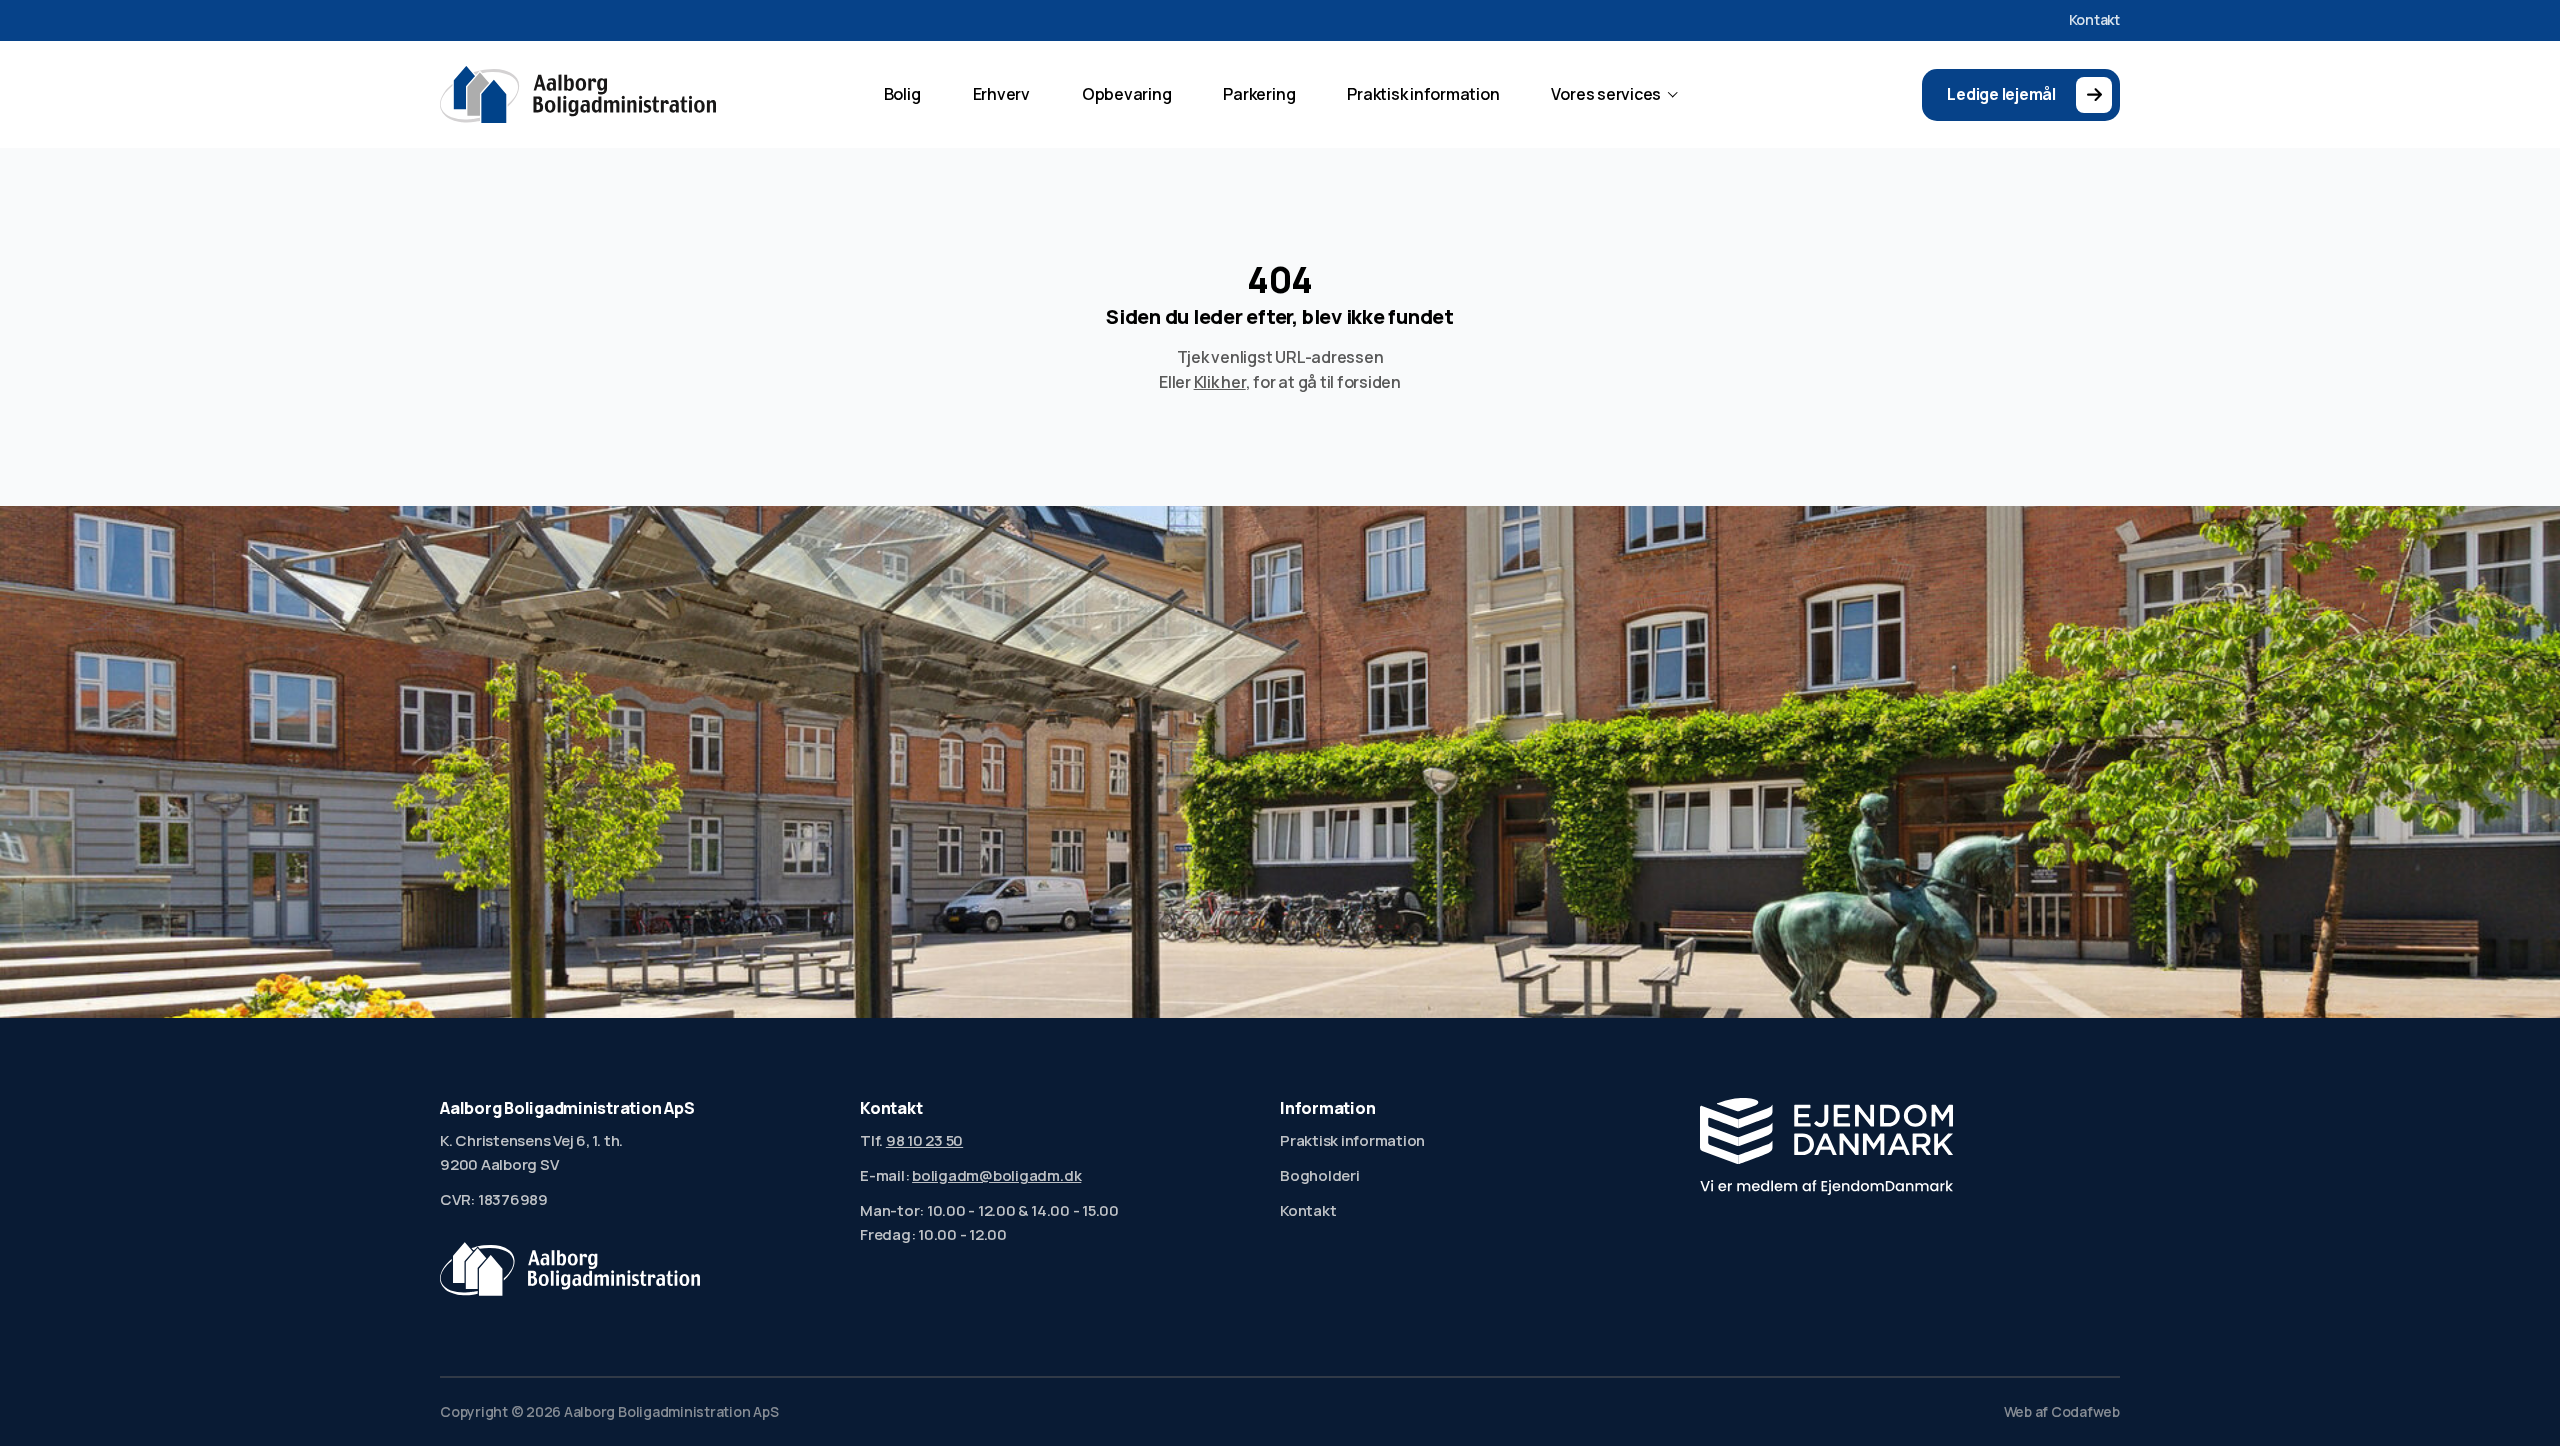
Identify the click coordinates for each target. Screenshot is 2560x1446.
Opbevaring (1127, 94)
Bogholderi (1320, 1175)
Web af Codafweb (2062, 1412)
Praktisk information (1423, 94)
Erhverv (1001, 94)
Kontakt (2094, 19)
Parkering (1259, 94)
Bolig (902, 94)
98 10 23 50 (924, 1140)
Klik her (1220, 382)
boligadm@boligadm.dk (996, 1175)
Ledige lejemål (2001, 94)
